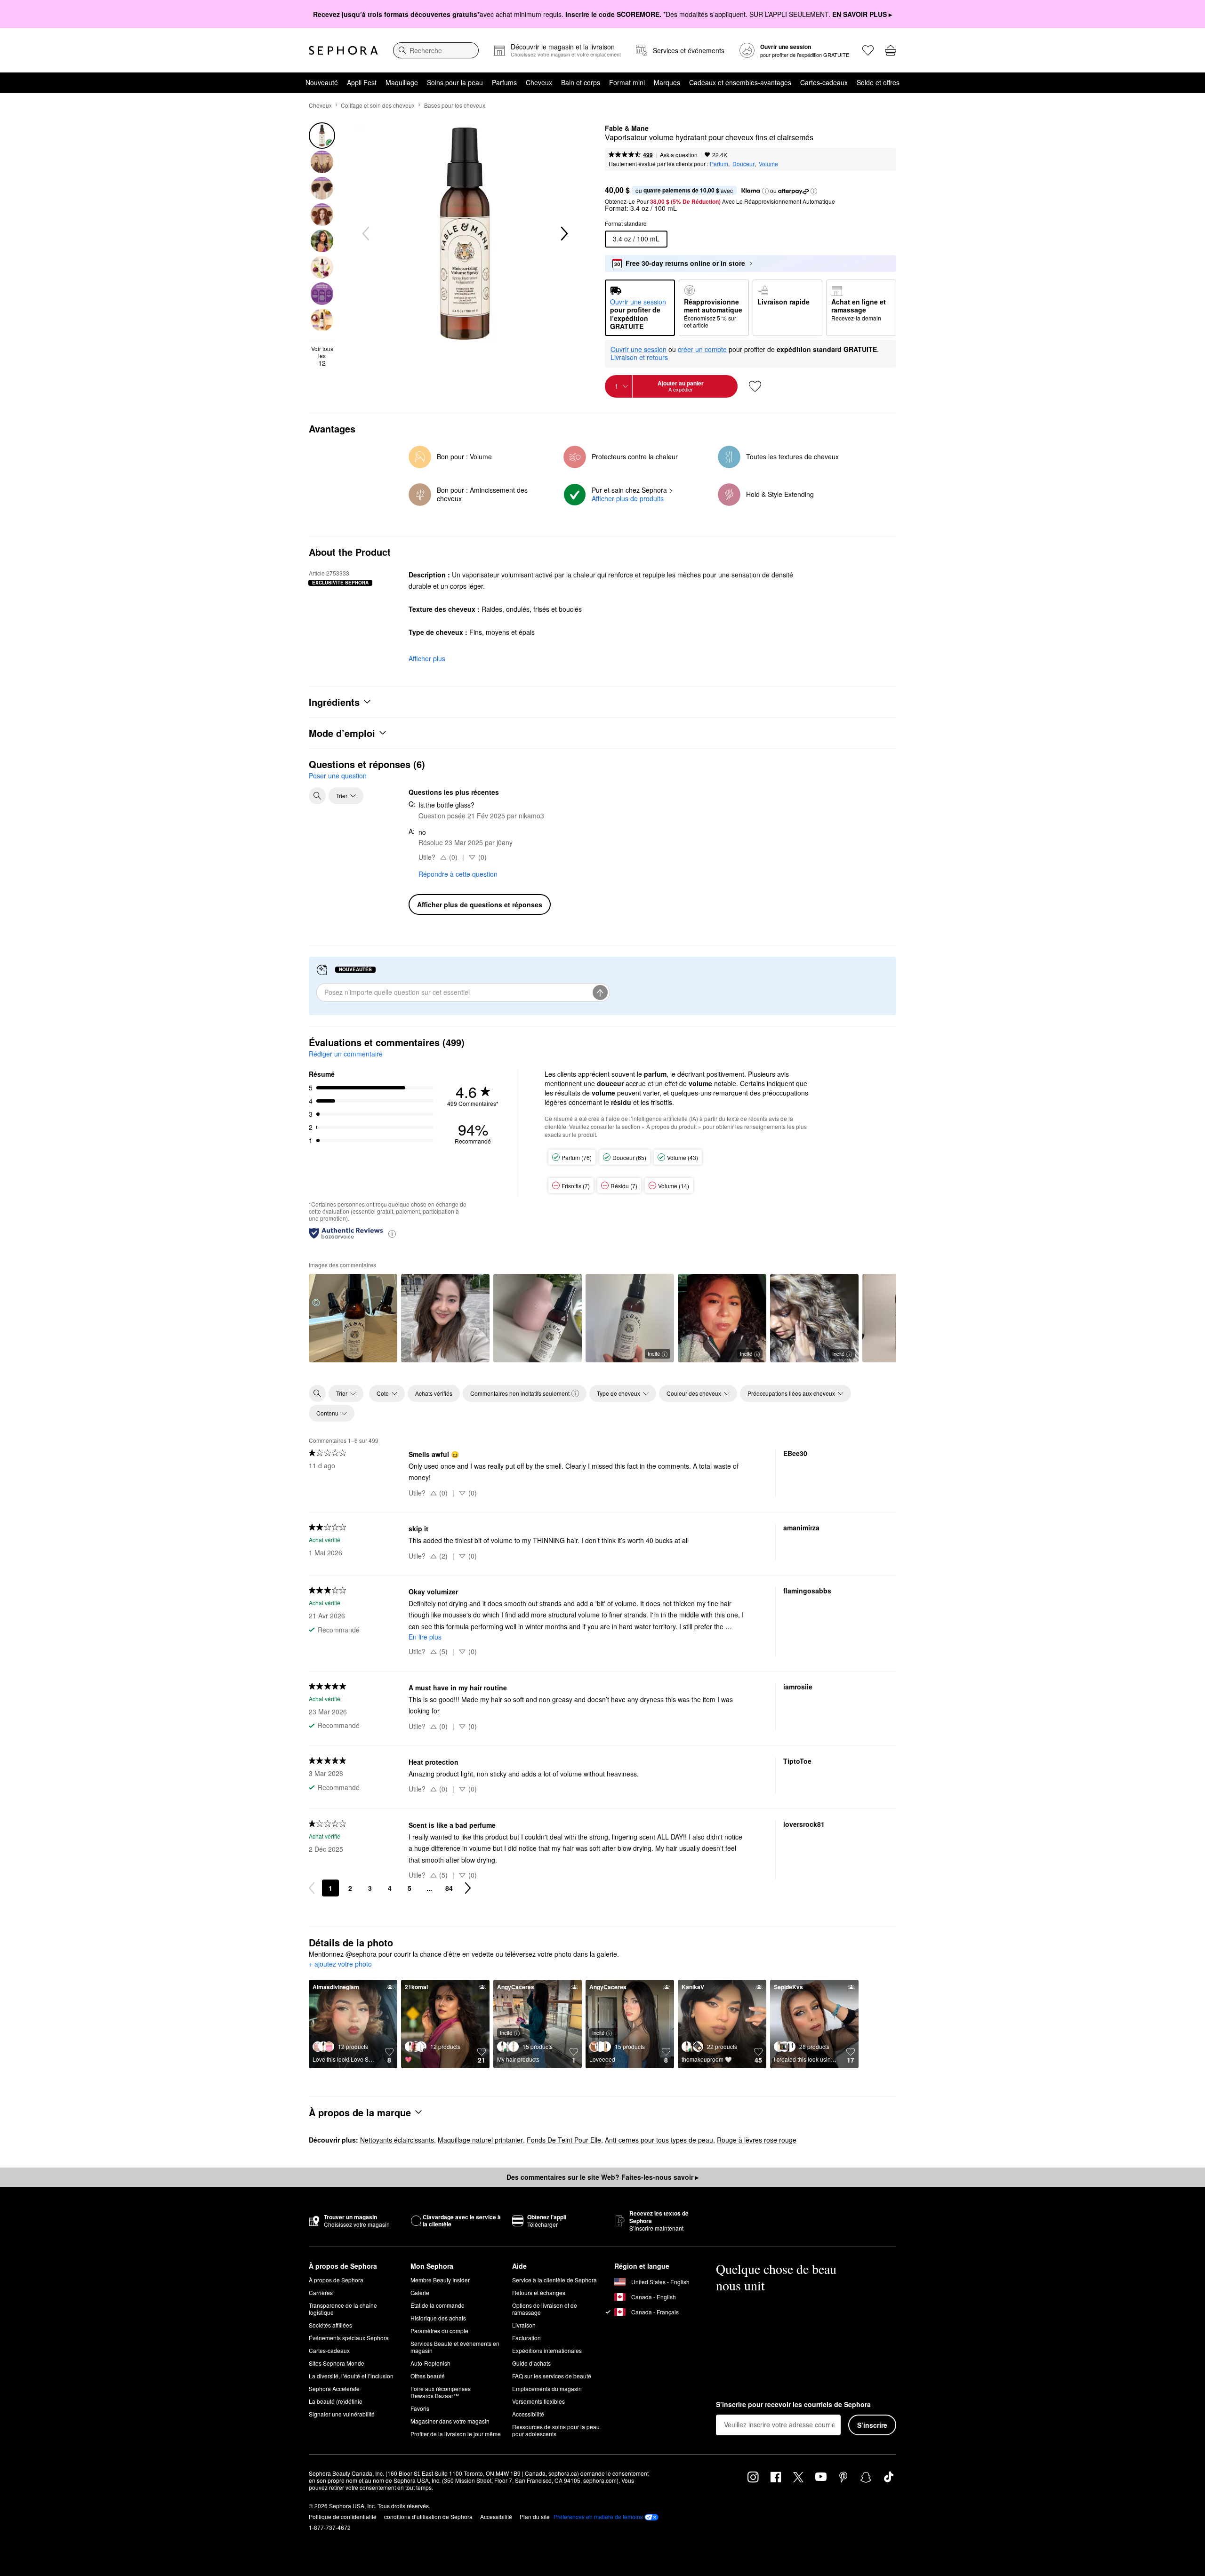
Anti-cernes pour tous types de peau (659, 2140)
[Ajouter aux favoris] (755, 386)
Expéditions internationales (547, 2350)
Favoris (420, 2408)
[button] (765, 191)
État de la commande (438, 2305)
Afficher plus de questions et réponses (480, 904)
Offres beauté (428, 2376)
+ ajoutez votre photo (340, 1964)
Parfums (504, 82)
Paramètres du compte (439, 2331)
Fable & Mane (627, 128)
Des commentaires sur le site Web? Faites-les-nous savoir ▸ (602, 2177)
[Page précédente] (312, 1888)
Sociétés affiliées (330, 2325)
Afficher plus (427, 658)
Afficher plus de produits (628, 498)
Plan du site (535, 2516)
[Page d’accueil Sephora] (343, 50)
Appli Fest (362, 82)
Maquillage (402, 82)
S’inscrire (872, 2425)
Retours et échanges (539, 2292)
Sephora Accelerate (334, 2388)
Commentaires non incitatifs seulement (520, 1393)
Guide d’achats (531, 2363)
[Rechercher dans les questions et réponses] (317, 796)
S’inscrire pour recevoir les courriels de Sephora (793, 2405)
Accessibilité (528, 2414)
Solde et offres (878, 82)
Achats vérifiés (434, 1393)
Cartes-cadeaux (824, 82)
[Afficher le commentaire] (353, 1318)
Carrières (321, 2292)
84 (449, 1888)
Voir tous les (322, 356)
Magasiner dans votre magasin (450, 2421)
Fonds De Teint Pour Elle (564, 2140)
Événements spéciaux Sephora (349, 2338)
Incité (654, 1353)
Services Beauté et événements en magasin (455, 2347)
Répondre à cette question (458, 874)
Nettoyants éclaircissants (397, 2140)
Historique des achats (438, 2318)
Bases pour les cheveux (455, 105)
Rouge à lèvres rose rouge (757, 2140)
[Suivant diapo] (563, 234)
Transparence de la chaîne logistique (343, 2309)
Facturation (526, 2338)
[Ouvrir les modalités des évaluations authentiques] (392, 1233)
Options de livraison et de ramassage (545, 2309)
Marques (667, 82)
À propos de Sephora (336, 2280)
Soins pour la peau (455, 82)
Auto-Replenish (430, 2363)
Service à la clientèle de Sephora (554, 2280)
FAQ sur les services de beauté (552, 2376)
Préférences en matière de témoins (598, 2517)
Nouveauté (322, 82)
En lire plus (425, 1637)
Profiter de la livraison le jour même (456, 2434)
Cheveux (539, 82)
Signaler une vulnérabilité (342, 2414)
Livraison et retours (639, 357)
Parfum (719, 164)
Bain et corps (581, 82)
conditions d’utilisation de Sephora (428, 2516)
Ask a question (679, 155)
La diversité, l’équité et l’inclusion (351, 2376)
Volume (768, 164)
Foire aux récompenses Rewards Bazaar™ (441, 2392)
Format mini (627, 82)
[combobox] (436, 50)
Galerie (420, 2292)
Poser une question (338, 776)
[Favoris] (868, 50)
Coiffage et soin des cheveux (378, 105)
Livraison (524, 2325)
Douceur (743, 164)
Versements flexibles (538, 2401)
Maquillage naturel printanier (480, 2140)
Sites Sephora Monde (337, 2363)
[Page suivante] (468, 1888)
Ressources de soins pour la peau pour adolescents (556, 2430)
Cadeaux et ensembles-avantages (740, 82)
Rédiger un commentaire (346, 1054)
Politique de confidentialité (343, 2516)
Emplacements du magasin (547, 2388)
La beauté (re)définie (336, 2401)
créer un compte (702, 350)
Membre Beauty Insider (440, 2280)
